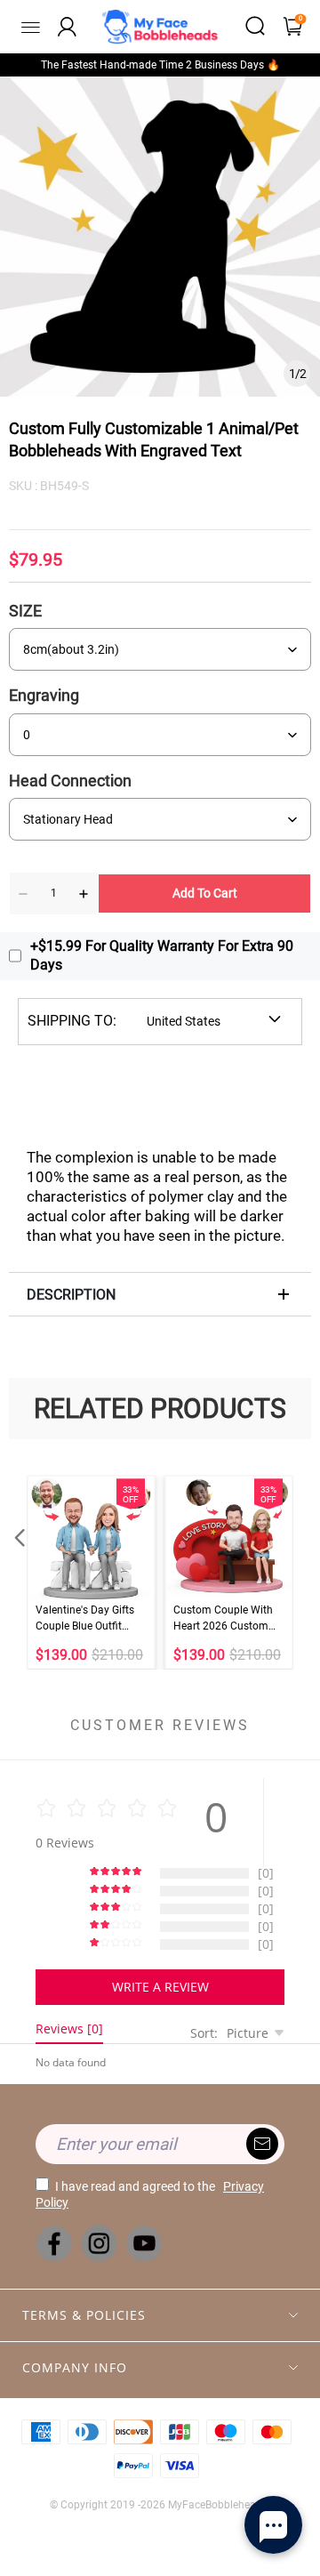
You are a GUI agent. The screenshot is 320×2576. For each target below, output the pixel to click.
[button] (18, 1572)
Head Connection (70, 781)
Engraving (44, 695)
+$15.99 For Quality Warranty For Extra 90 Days (162, 955)
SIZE (25, 611)
